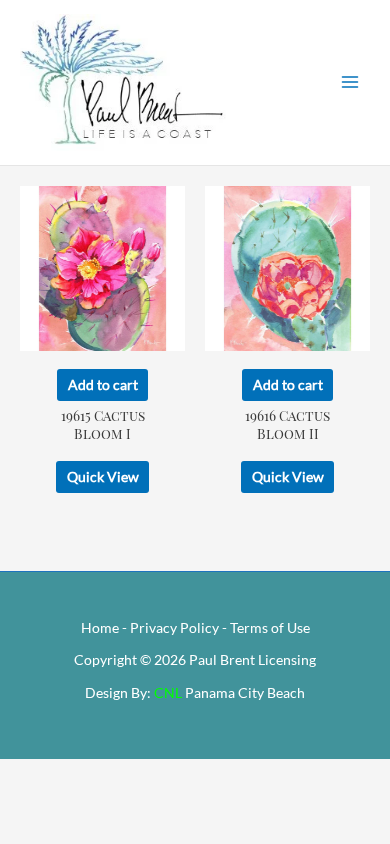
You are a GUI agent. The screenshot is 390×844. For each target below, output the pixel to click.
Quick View (103, 476)
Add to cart (103, 384)
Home (100, 627)
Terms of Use (270, 627)
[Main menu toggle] (350, 82)
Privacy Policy (174, 627)
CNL (168, 692)
